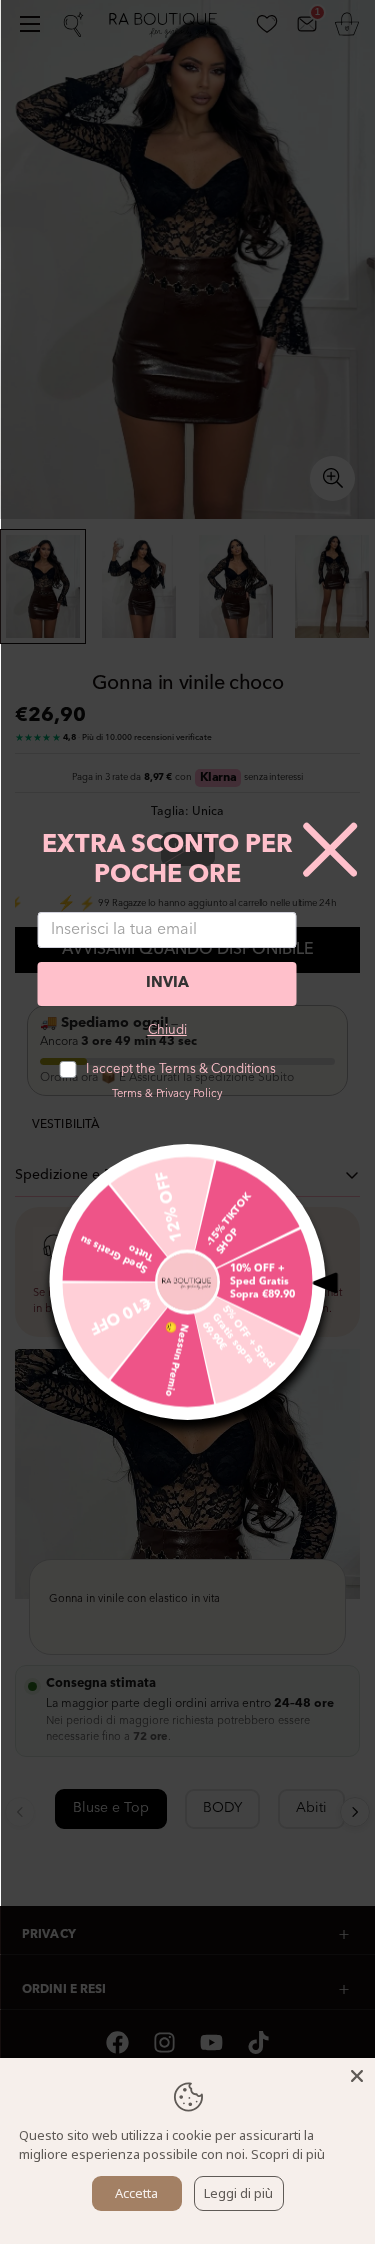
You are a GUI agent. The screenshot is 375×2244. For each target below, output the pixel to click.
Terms (127, 1094)
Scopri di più (288, 2154)
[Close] (357, 2076)
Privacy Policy (189, 1094)
